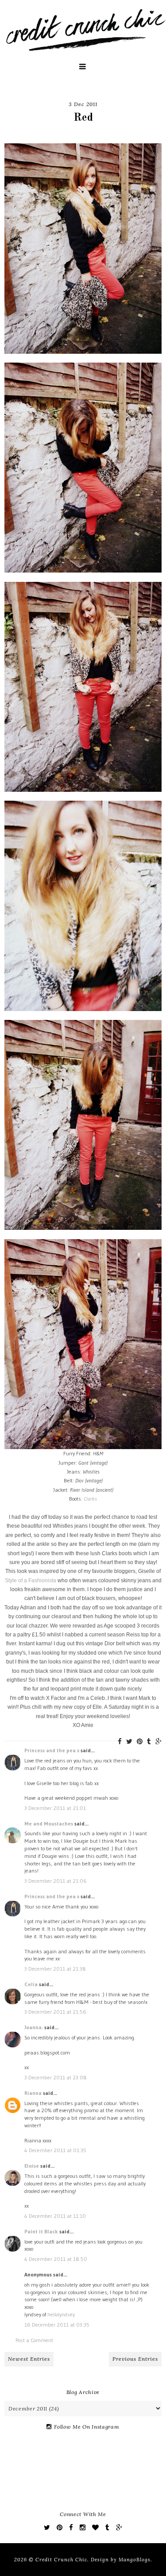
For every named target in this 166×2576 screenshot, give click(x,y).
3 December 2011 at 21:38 (55, 1969)
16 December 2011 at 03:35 (57, 2325)
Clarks (90, 1499)
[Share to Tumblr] (149, 1741)
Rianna (33, 2093)
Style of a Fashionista (31, 1580)
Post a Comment (34, 2340)
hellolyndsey (61, 2314)
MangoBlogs (135, 2560)
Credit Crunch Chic (61, 2560)
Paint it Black (42, 2231)
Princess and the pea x (52, 1750)
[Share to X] (129, 1741)
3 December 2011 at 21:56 (55, 2012)
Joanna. (34, 2027)
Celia (31, 1984)
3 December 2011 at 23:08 (56, 2077)
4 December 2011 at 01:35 (55, 2150)
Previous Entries (135, 2359)
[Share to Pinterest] (140, 1741)
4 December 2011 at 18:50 (56, 2259)
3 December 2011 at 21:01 (55, 1808)
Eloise (32, 2166)
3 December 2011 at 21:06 (56, 1881)
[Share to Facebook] (120, 1741)
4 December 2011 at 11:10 (55, 2216)
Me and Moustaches (49, 1823)
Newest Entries (29, 2359)
